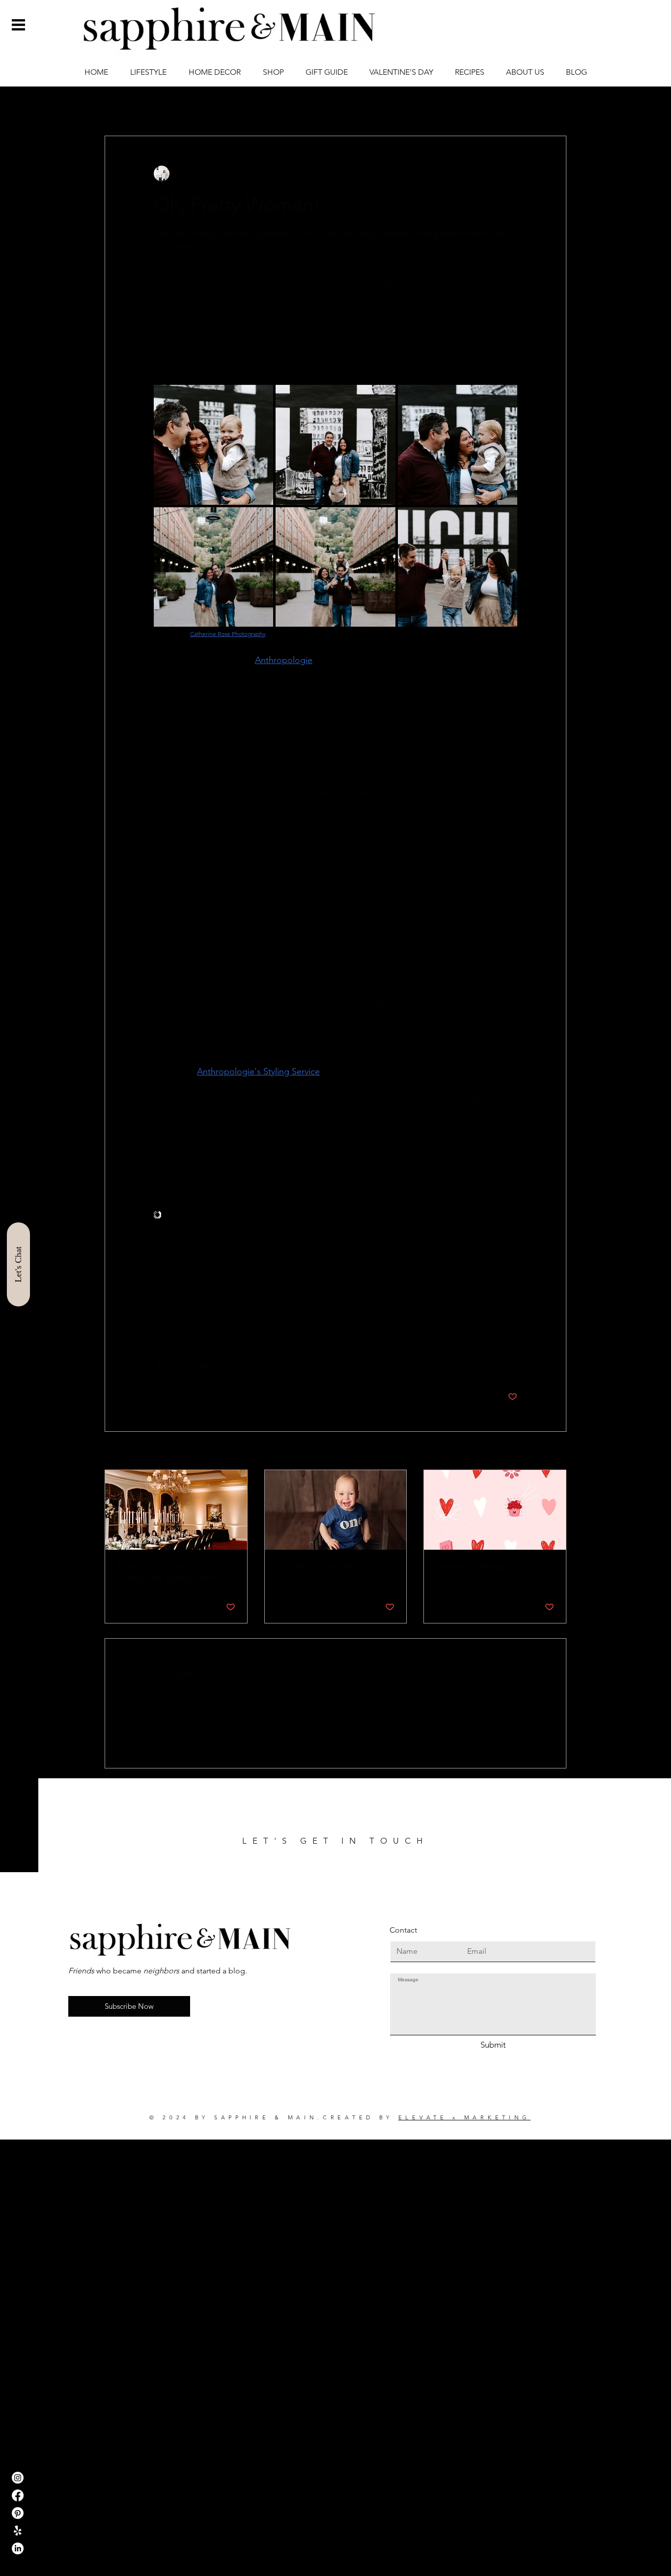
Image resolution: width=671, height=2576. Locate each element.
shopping (309, 1331)
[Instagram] (18, 2478)
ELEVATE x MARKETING (464, 2117)
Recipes (335, 106)
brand (241, 1331)
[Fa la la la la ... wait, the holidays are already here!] (176, 1510)
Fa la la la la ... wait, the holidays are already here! (167, 1572)
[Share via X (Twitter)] (182, 1366)
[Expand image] (213, 445)
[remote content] (335, 1216)
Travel (375, 106)
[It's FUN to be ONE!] (336, 1510)
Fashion (291, 106)
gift (272, 1331)
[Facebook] (18, 2495)
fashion (204, 1331)
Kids (441, 106)
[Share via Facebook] (158, 1366)
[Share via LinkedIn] (207, 1366)
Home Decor (170, 106)
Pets (474, 106)
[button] (18, 25)
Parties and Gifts (235, 106)
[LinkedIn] (18, 2548)
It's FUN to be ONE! (317, 1567)
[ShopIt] (18, 2531)
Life (409, 106)
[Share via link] (231, 1366)
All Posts (118, 106)
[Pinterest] (18, 2513)
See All (556, 1451)
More (508, 106)
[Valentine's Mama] (495, 1510)
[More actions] (511, 174)
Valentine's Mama (470, 1567)
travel (168, 1331)
